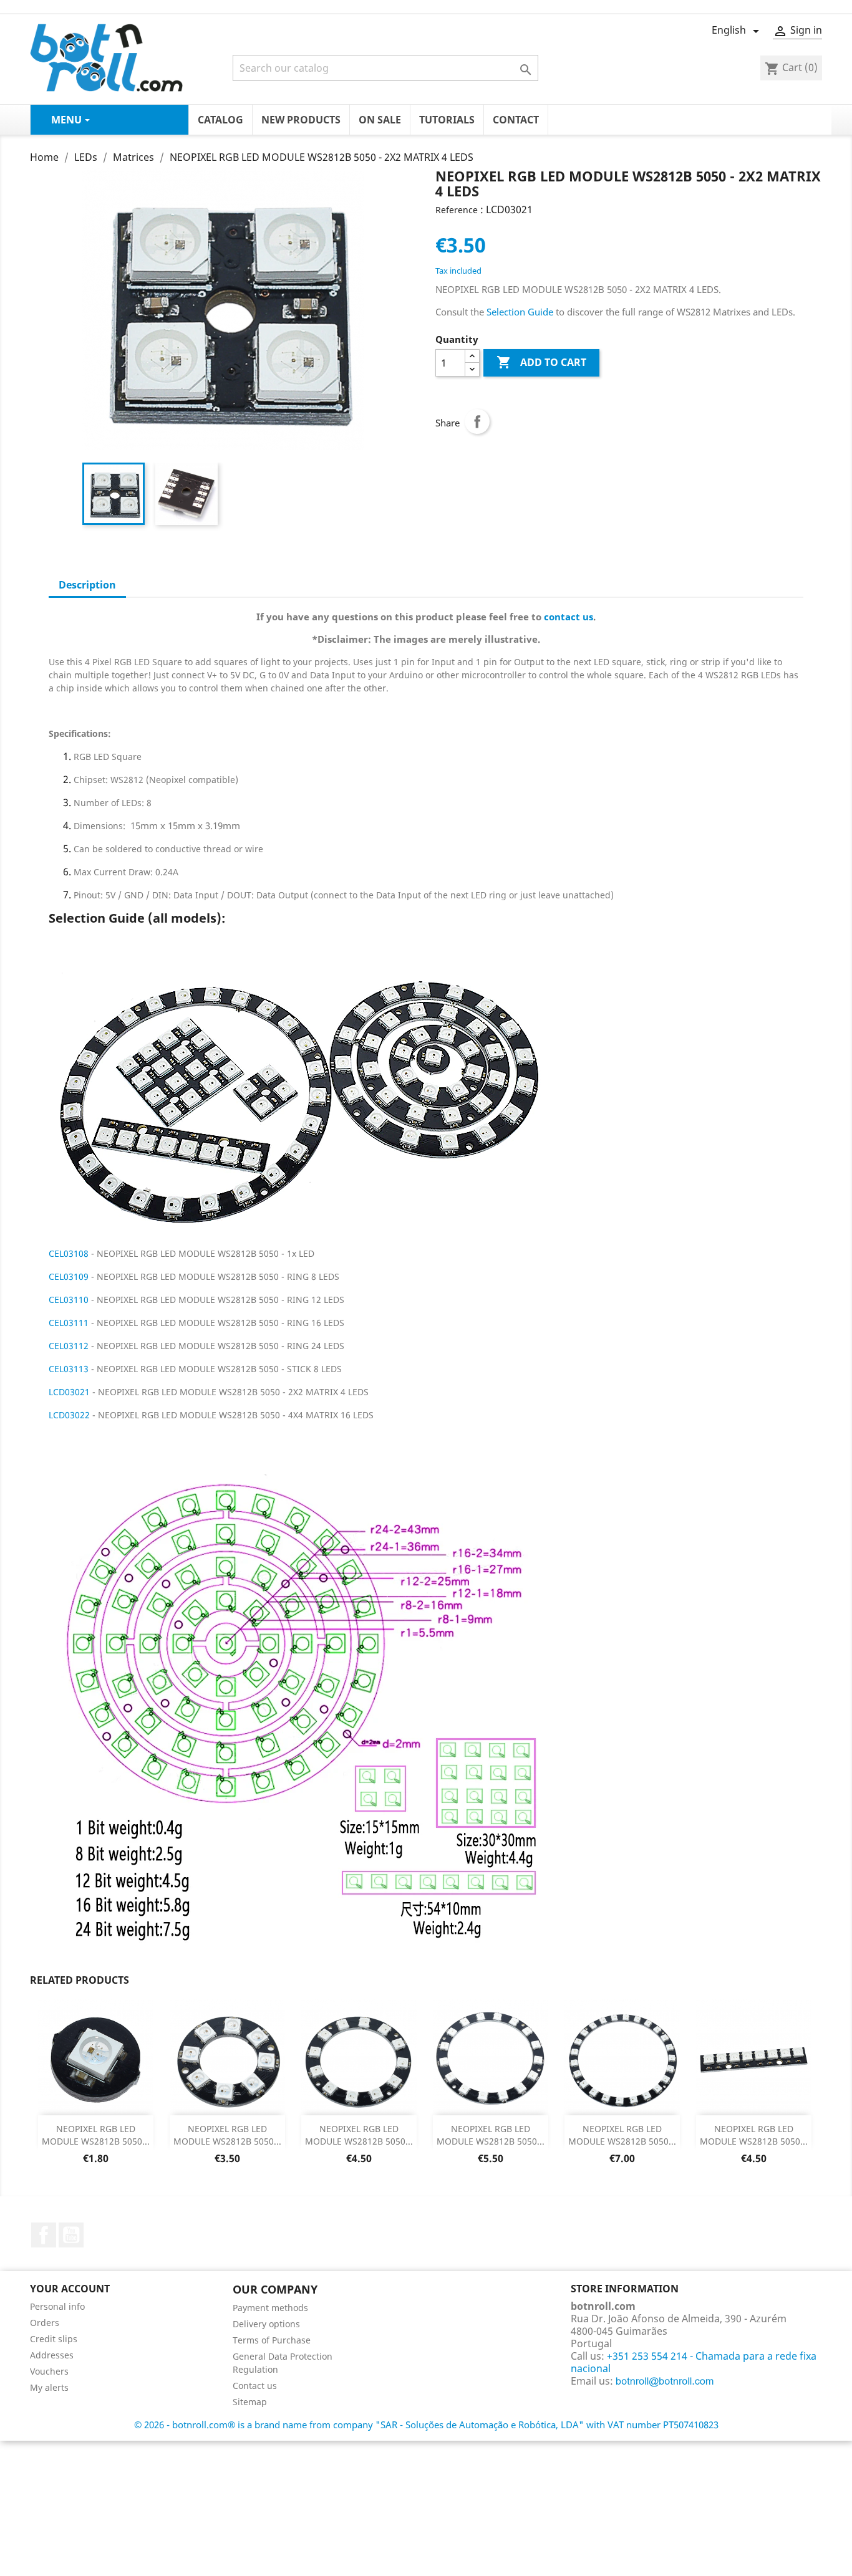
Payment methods (270, 2308)
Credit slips (54, 2339)
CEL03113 (70, 1369)
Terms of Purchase (272, 2340)
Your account (70, 2289)
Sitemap (250, 2402)
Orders (45, 2323)
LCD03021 (70, 1392)
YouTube (71, 2235)
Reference (457, 210)
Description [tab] (87, 585)
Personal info (57, 2306)
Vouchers (49, 2371)
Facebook (44, 2235)
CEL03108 (69, 1253)
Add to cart (541, 362)
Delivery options (266, 2324)
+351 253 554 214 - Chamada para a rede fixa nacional (694, 2362)
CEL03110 (70, 1300)
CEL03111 (70, 1323)
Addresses (52, 2355)
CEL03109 (70, 1276)
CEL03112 (70, 1346)
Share (477, 421)
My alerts (49, 2387)
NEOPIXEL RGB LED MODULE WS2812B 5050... (96, 2135)
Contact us (255, 2386)
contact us (569, 617)
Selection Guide (520, 312)
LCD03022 (70, 1415)
